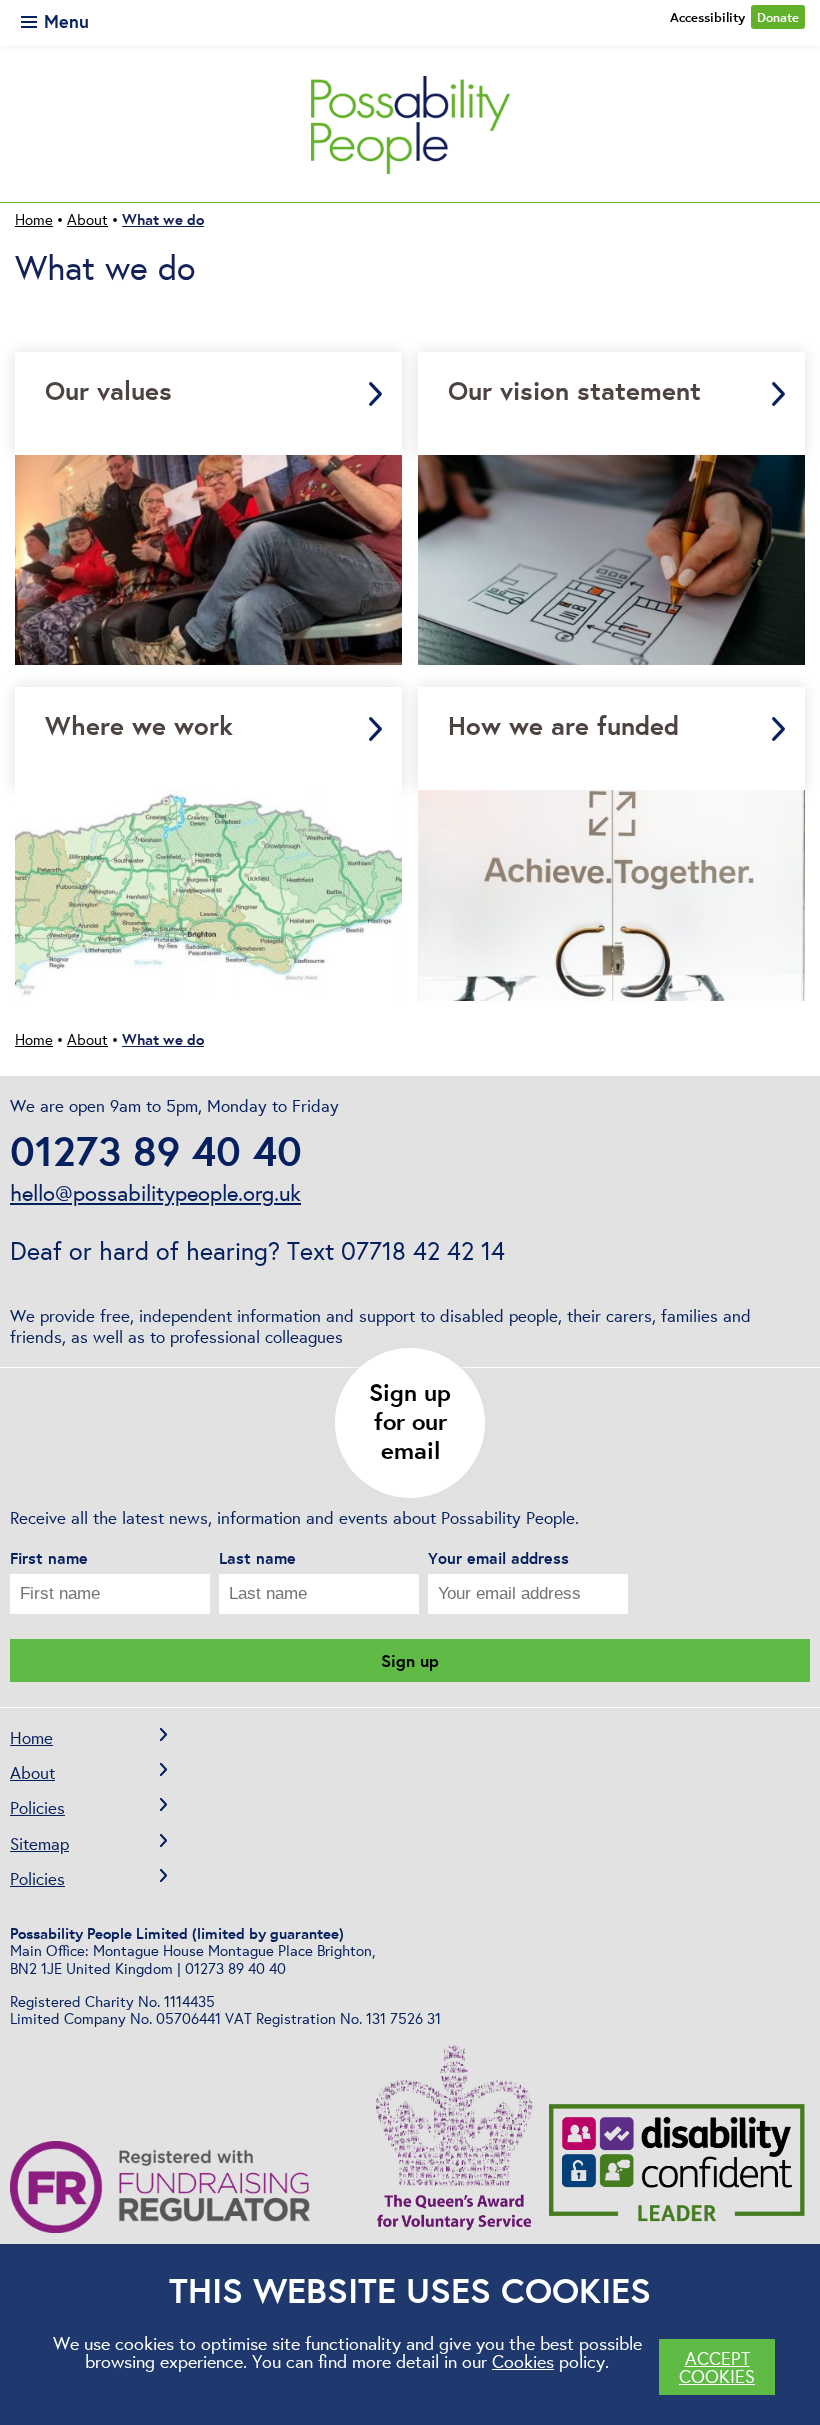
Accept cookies (717, 2367)
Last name (257, 1559)
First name (49, 1559)
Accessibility (707, 17)
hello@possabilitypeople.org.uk (155, 1193)
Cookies (523, 2361)
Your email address (498, 1559)
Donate (778, 17)
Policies (37, 1807)
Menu (64, 21)
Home (31, 1737)
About (32, 1772)
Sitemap (39, 1843)
